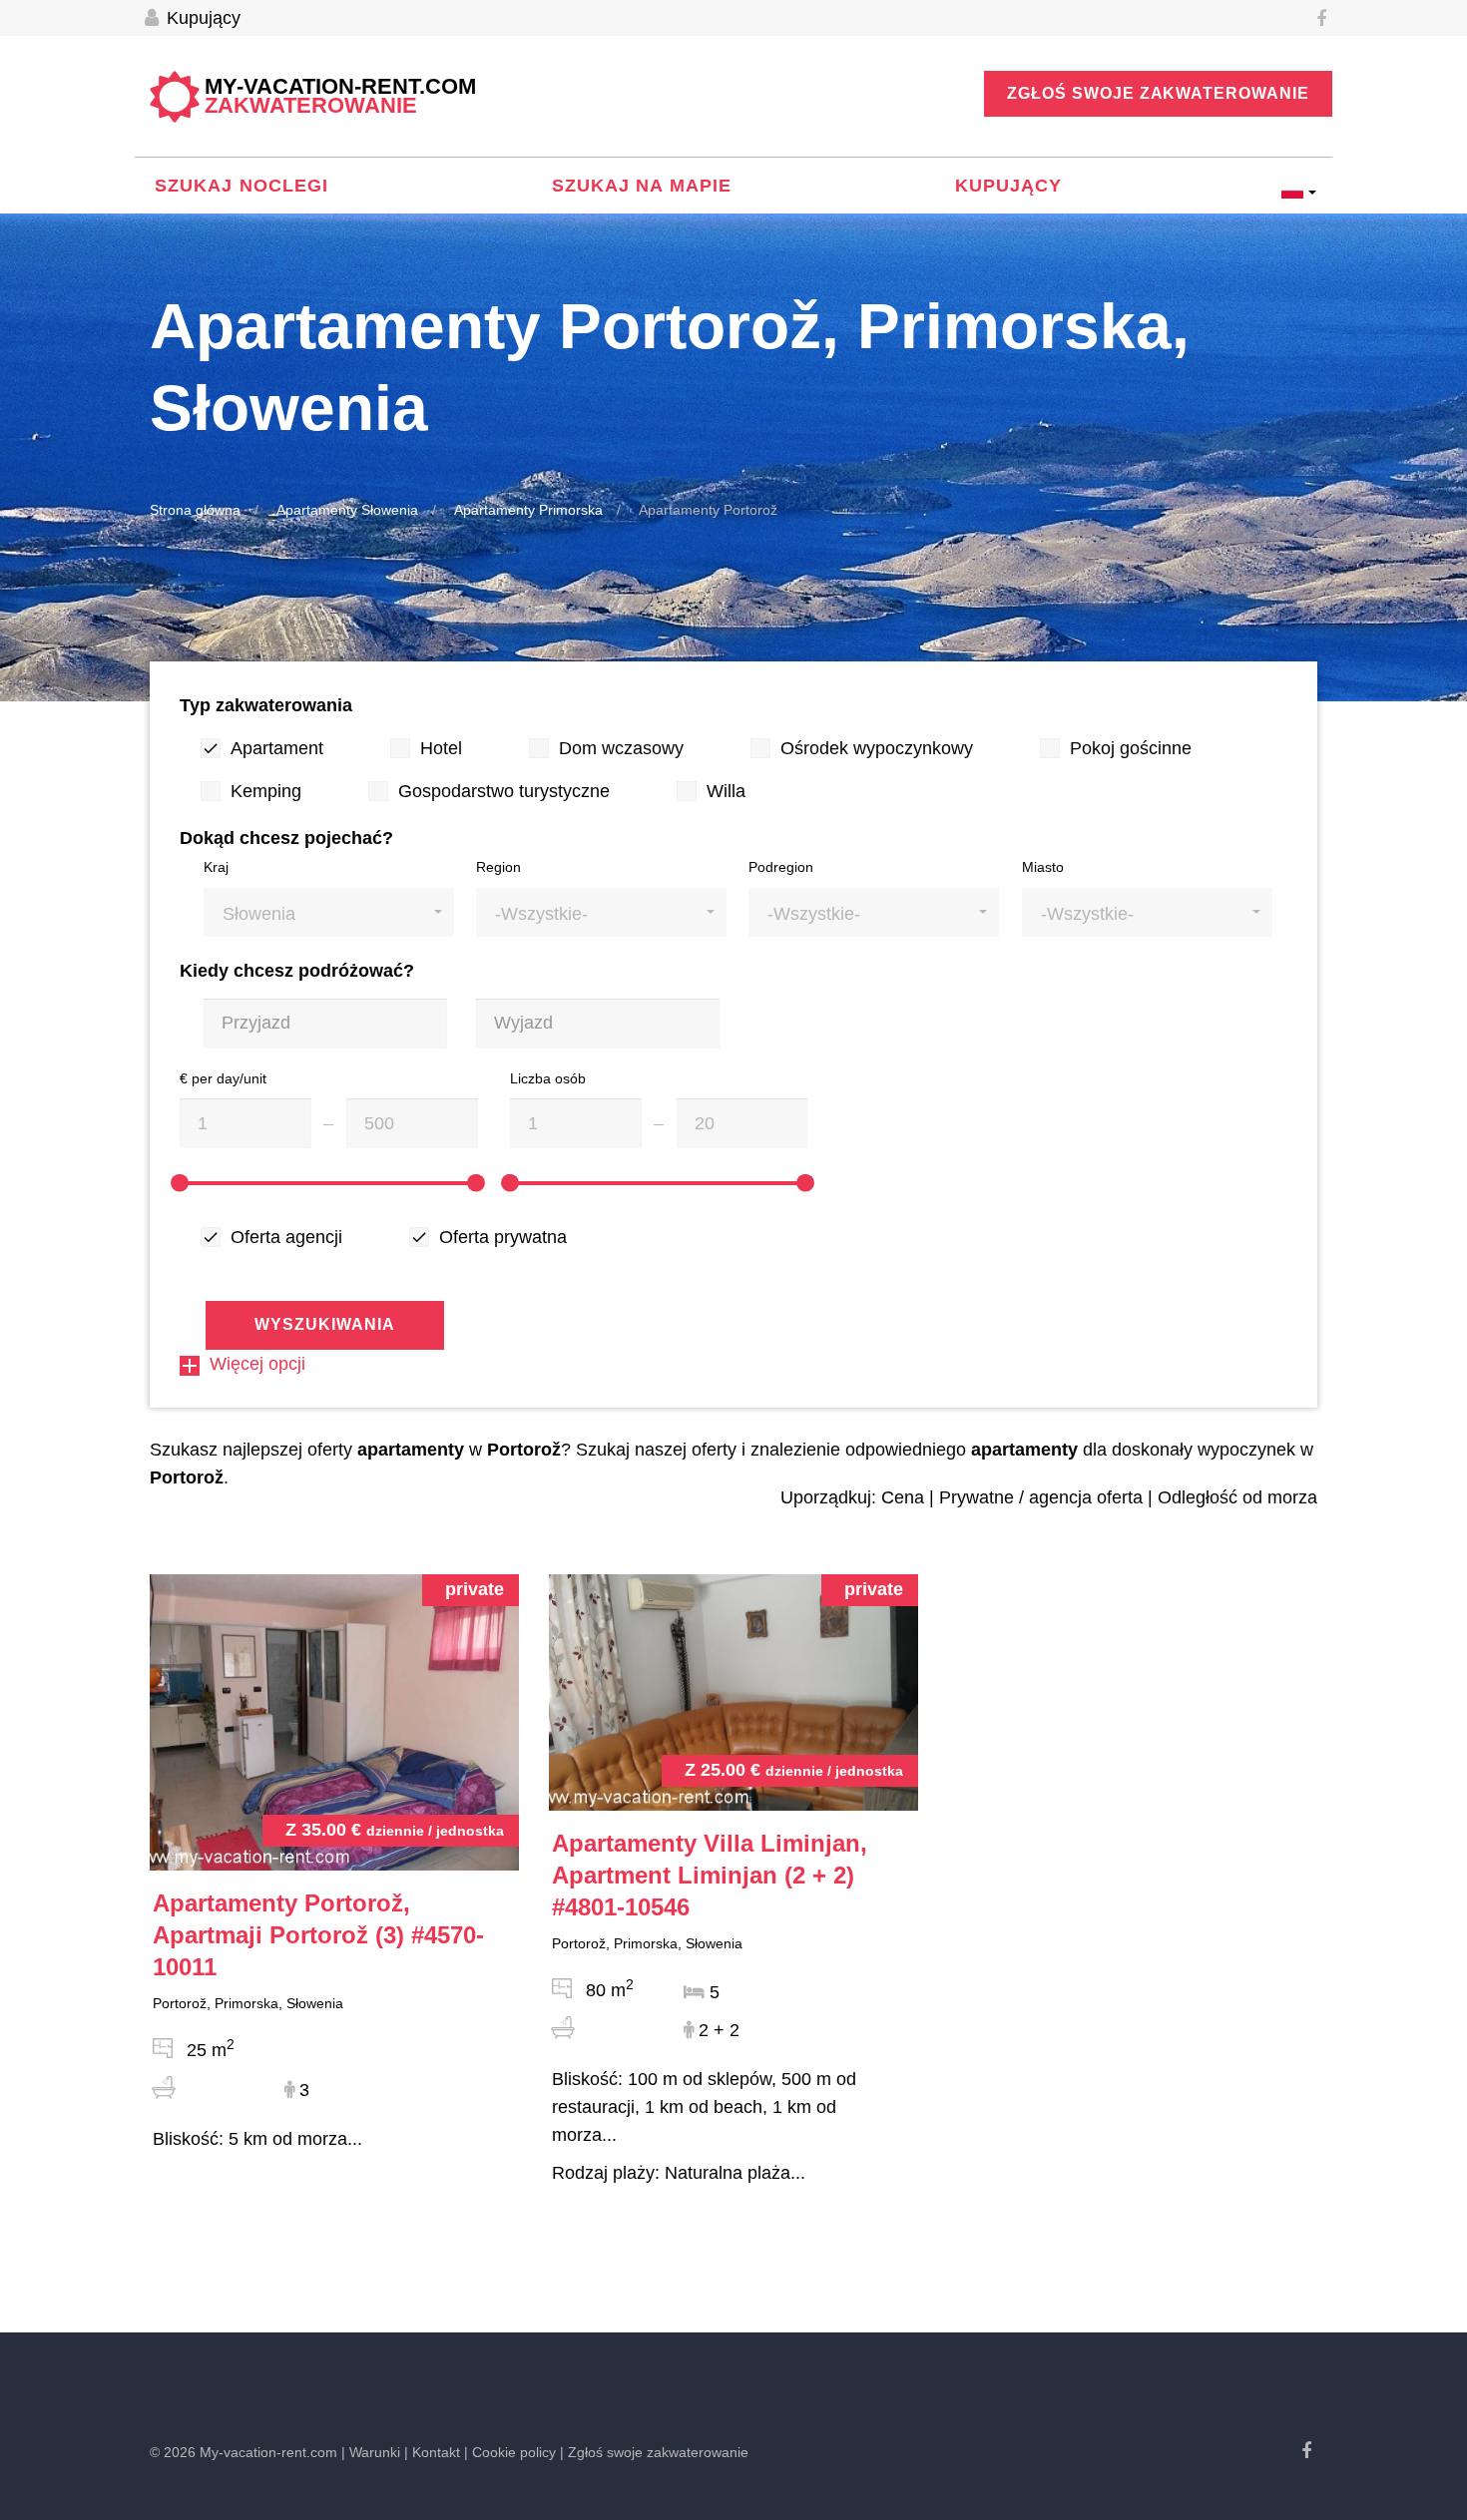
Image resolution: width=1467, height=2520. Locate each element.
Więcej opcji (257, 1364)
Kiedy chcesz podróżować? (297, 971)
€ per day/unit (223, 1078)
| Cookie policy (510, 2452)
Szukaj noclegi (242, 186)
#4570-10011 (318, 1935)
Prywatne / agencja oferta (1041, 1497)
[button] (329, 912)
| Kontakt (432, 2452)
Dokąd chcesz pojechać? (286, 838)
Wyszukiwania (325, 1324)
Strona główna (195, 510)
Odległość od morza (1237, 1497)
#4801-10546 (710, 1875)
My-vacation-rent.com (340, 97)
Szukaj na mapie (642, 186)
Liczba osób (548, 1078)
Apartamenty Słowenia (347, 510)
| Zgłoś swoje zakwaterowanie (654, 2452)
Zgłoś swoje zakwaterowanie (1158, 93)
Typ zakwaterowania (266, 705)
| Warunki (371, 2452)
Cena (903, 1497)
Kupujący (201, 18)
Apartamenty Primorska (528, 510)
